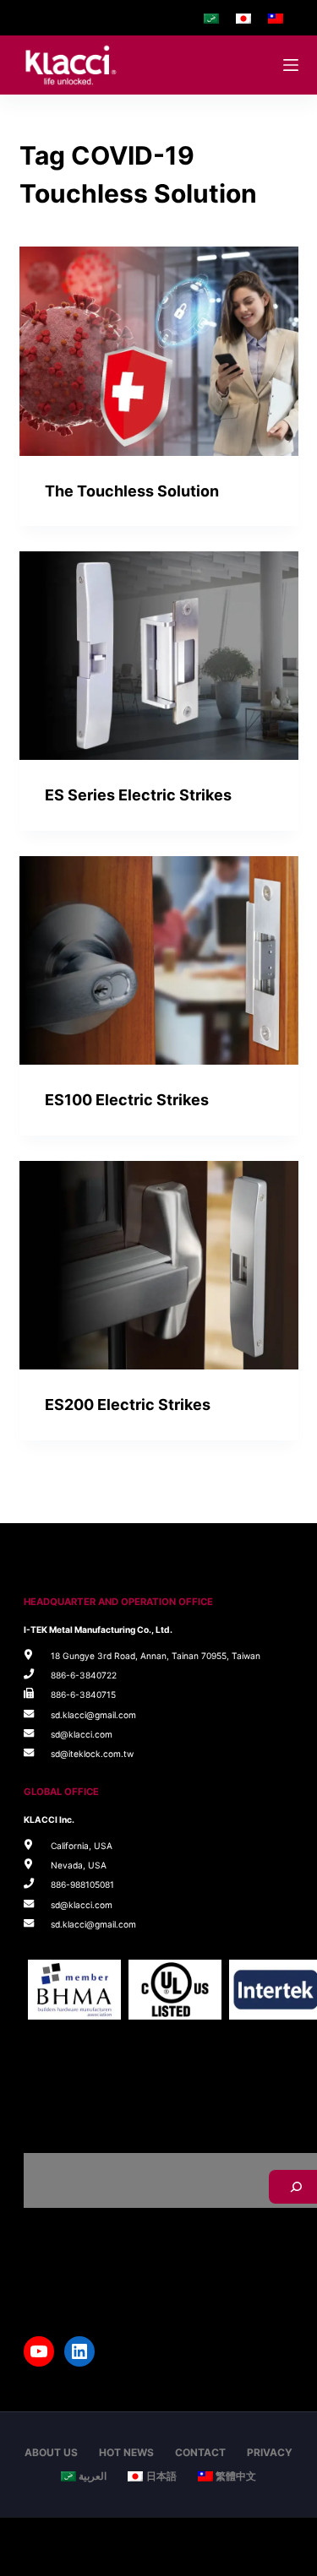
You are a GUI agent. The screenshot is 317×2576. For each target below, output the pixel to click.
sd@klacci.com (82, 1734)
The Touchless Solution (132, 491)
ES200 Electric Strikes (128, 1405)
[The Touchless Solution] (159, 351)
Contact (200, 2452)
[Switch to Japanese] (243, 18)
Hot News (126, 2452)
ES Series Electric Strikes (138, 795)
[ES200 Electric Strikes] (159, 1266)
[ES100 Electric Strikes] (159, 961)
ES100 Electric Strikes (127, 1100)
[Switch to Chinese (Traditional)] (276, 18)
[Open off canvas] (291, 65)
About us (51, 2452)
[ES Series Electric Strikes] (159, 656)
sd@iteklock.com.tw (92, 1754)
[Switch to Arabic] (211, 18)
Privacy (270, 2452)
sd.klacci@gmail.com (93, 1715)
